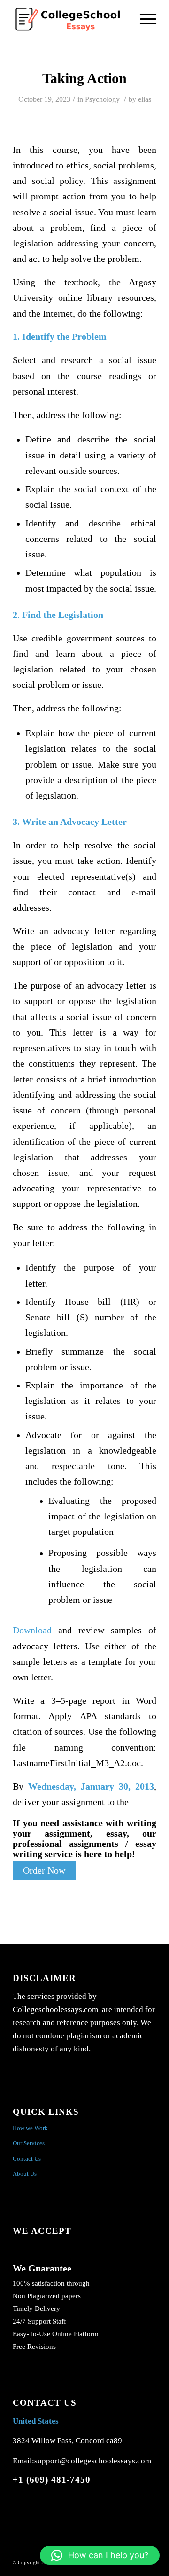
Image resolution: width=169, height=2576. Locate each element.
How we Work (30, 2128)
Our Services (29, 2143)
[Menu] (143, 19)
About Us (25, 2174)
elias (145, 99)
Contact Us (27, 2159)
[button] (100, 2555)
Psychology (102, 99)
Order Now (44, 1871)
